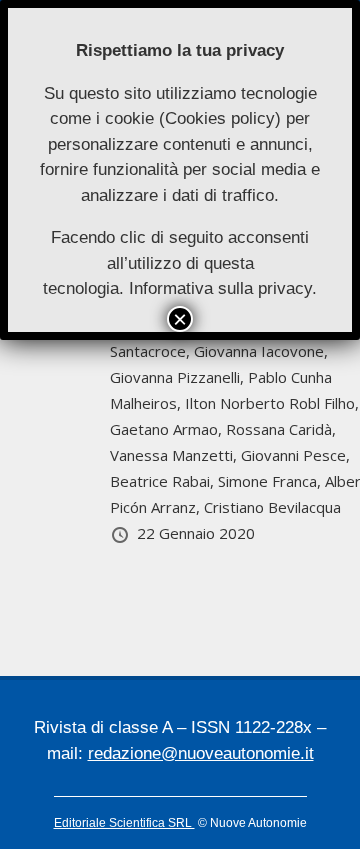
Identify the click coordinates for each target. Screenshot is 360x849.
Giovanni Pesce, (295, 455)
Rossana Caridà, (281, 429)
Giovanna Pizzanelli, (179, 377)
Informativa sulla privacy (220, 288)
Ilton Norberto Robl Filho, (272, 403)
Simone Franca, (271, 481)
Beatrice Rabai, (164, 481)
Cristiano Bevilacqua (272, 507)
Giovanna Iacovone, (261, 351)
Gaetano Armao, (168, 429)
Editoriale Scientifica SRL (124, 823)
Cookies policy (220, 118)
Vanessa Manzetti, (175, 455)
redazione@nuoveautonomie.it (201, 753)
